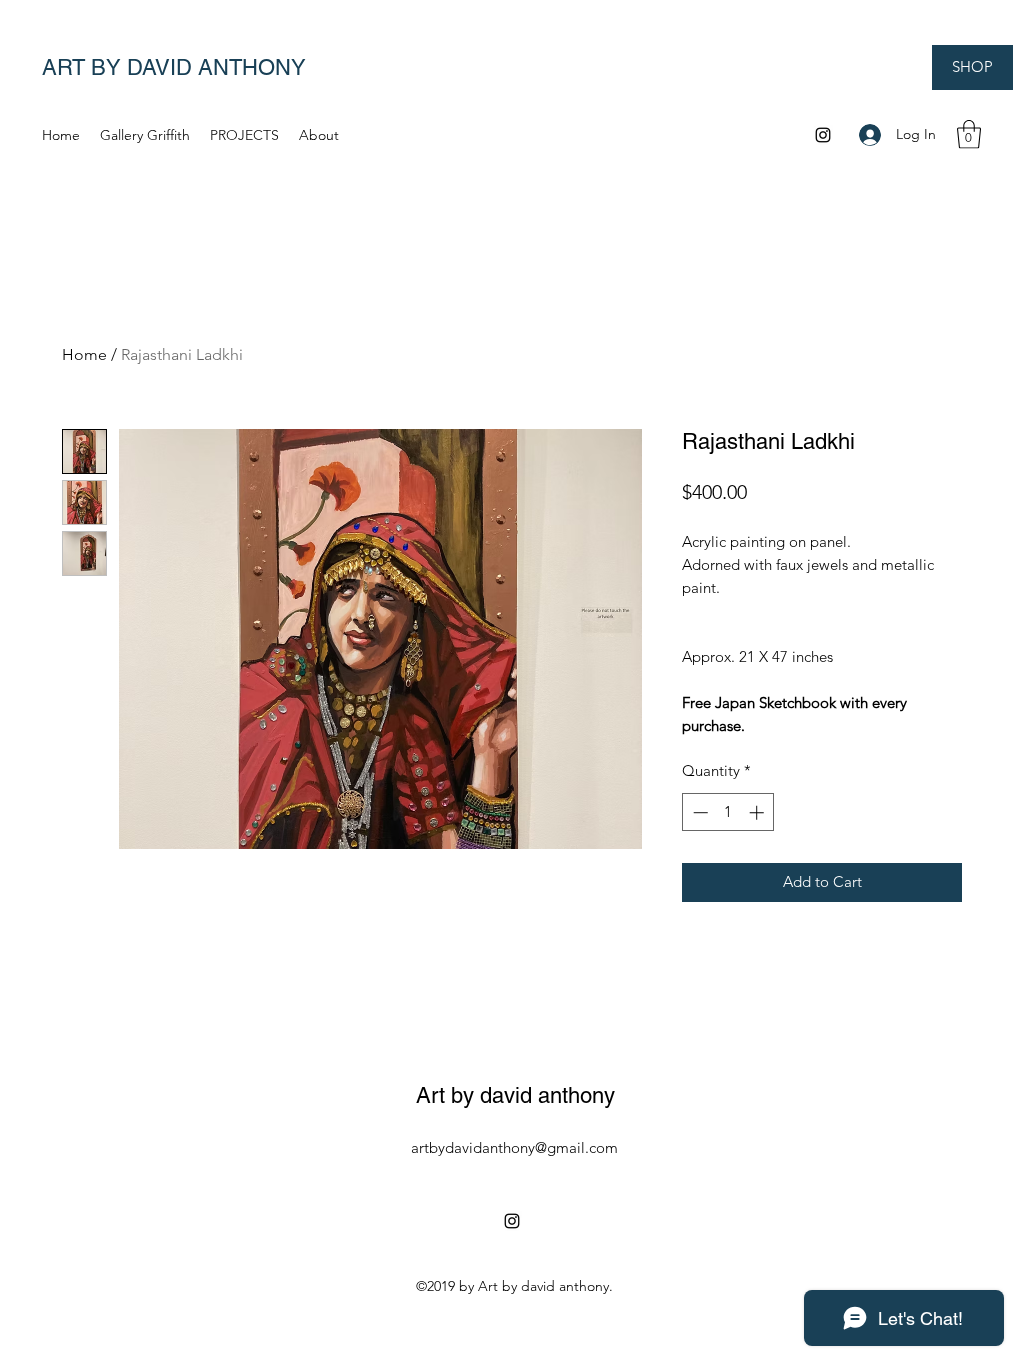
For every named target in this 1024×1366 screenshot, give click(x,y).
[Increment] (758, 812)
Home (84, 354)
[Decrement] (698, 812)
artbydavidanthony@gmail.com (514, 1147)
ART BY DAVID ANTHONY (174, 67)
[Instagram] (823, 135)
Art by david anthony (515, 1095)
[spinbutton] (728, 812)
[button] (969, 134)
